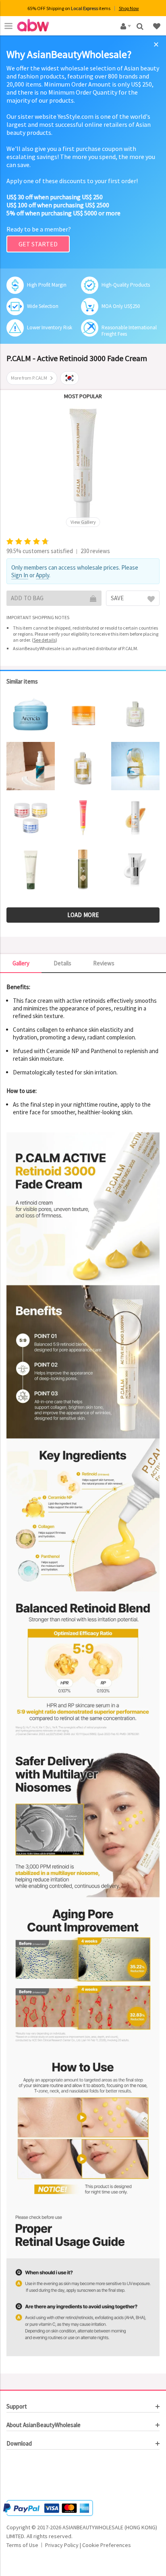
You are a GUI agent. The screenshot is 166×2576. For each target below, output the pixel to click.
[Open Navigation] (8, 26)
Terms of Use (22, 2545)
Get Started (38, 244)
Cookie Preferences (107, 2545)
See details (45, 640)
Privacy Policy (62, 2545)
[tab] (83, 2407)
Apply (43, 575)
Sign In (20, 575)
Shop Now (129, 8)
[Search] (141, 26)
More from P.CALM (29, 378)
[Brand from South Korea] (70, 378)
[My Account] (124, 26)
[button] (31, 2476)
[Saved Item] (158, 26)
